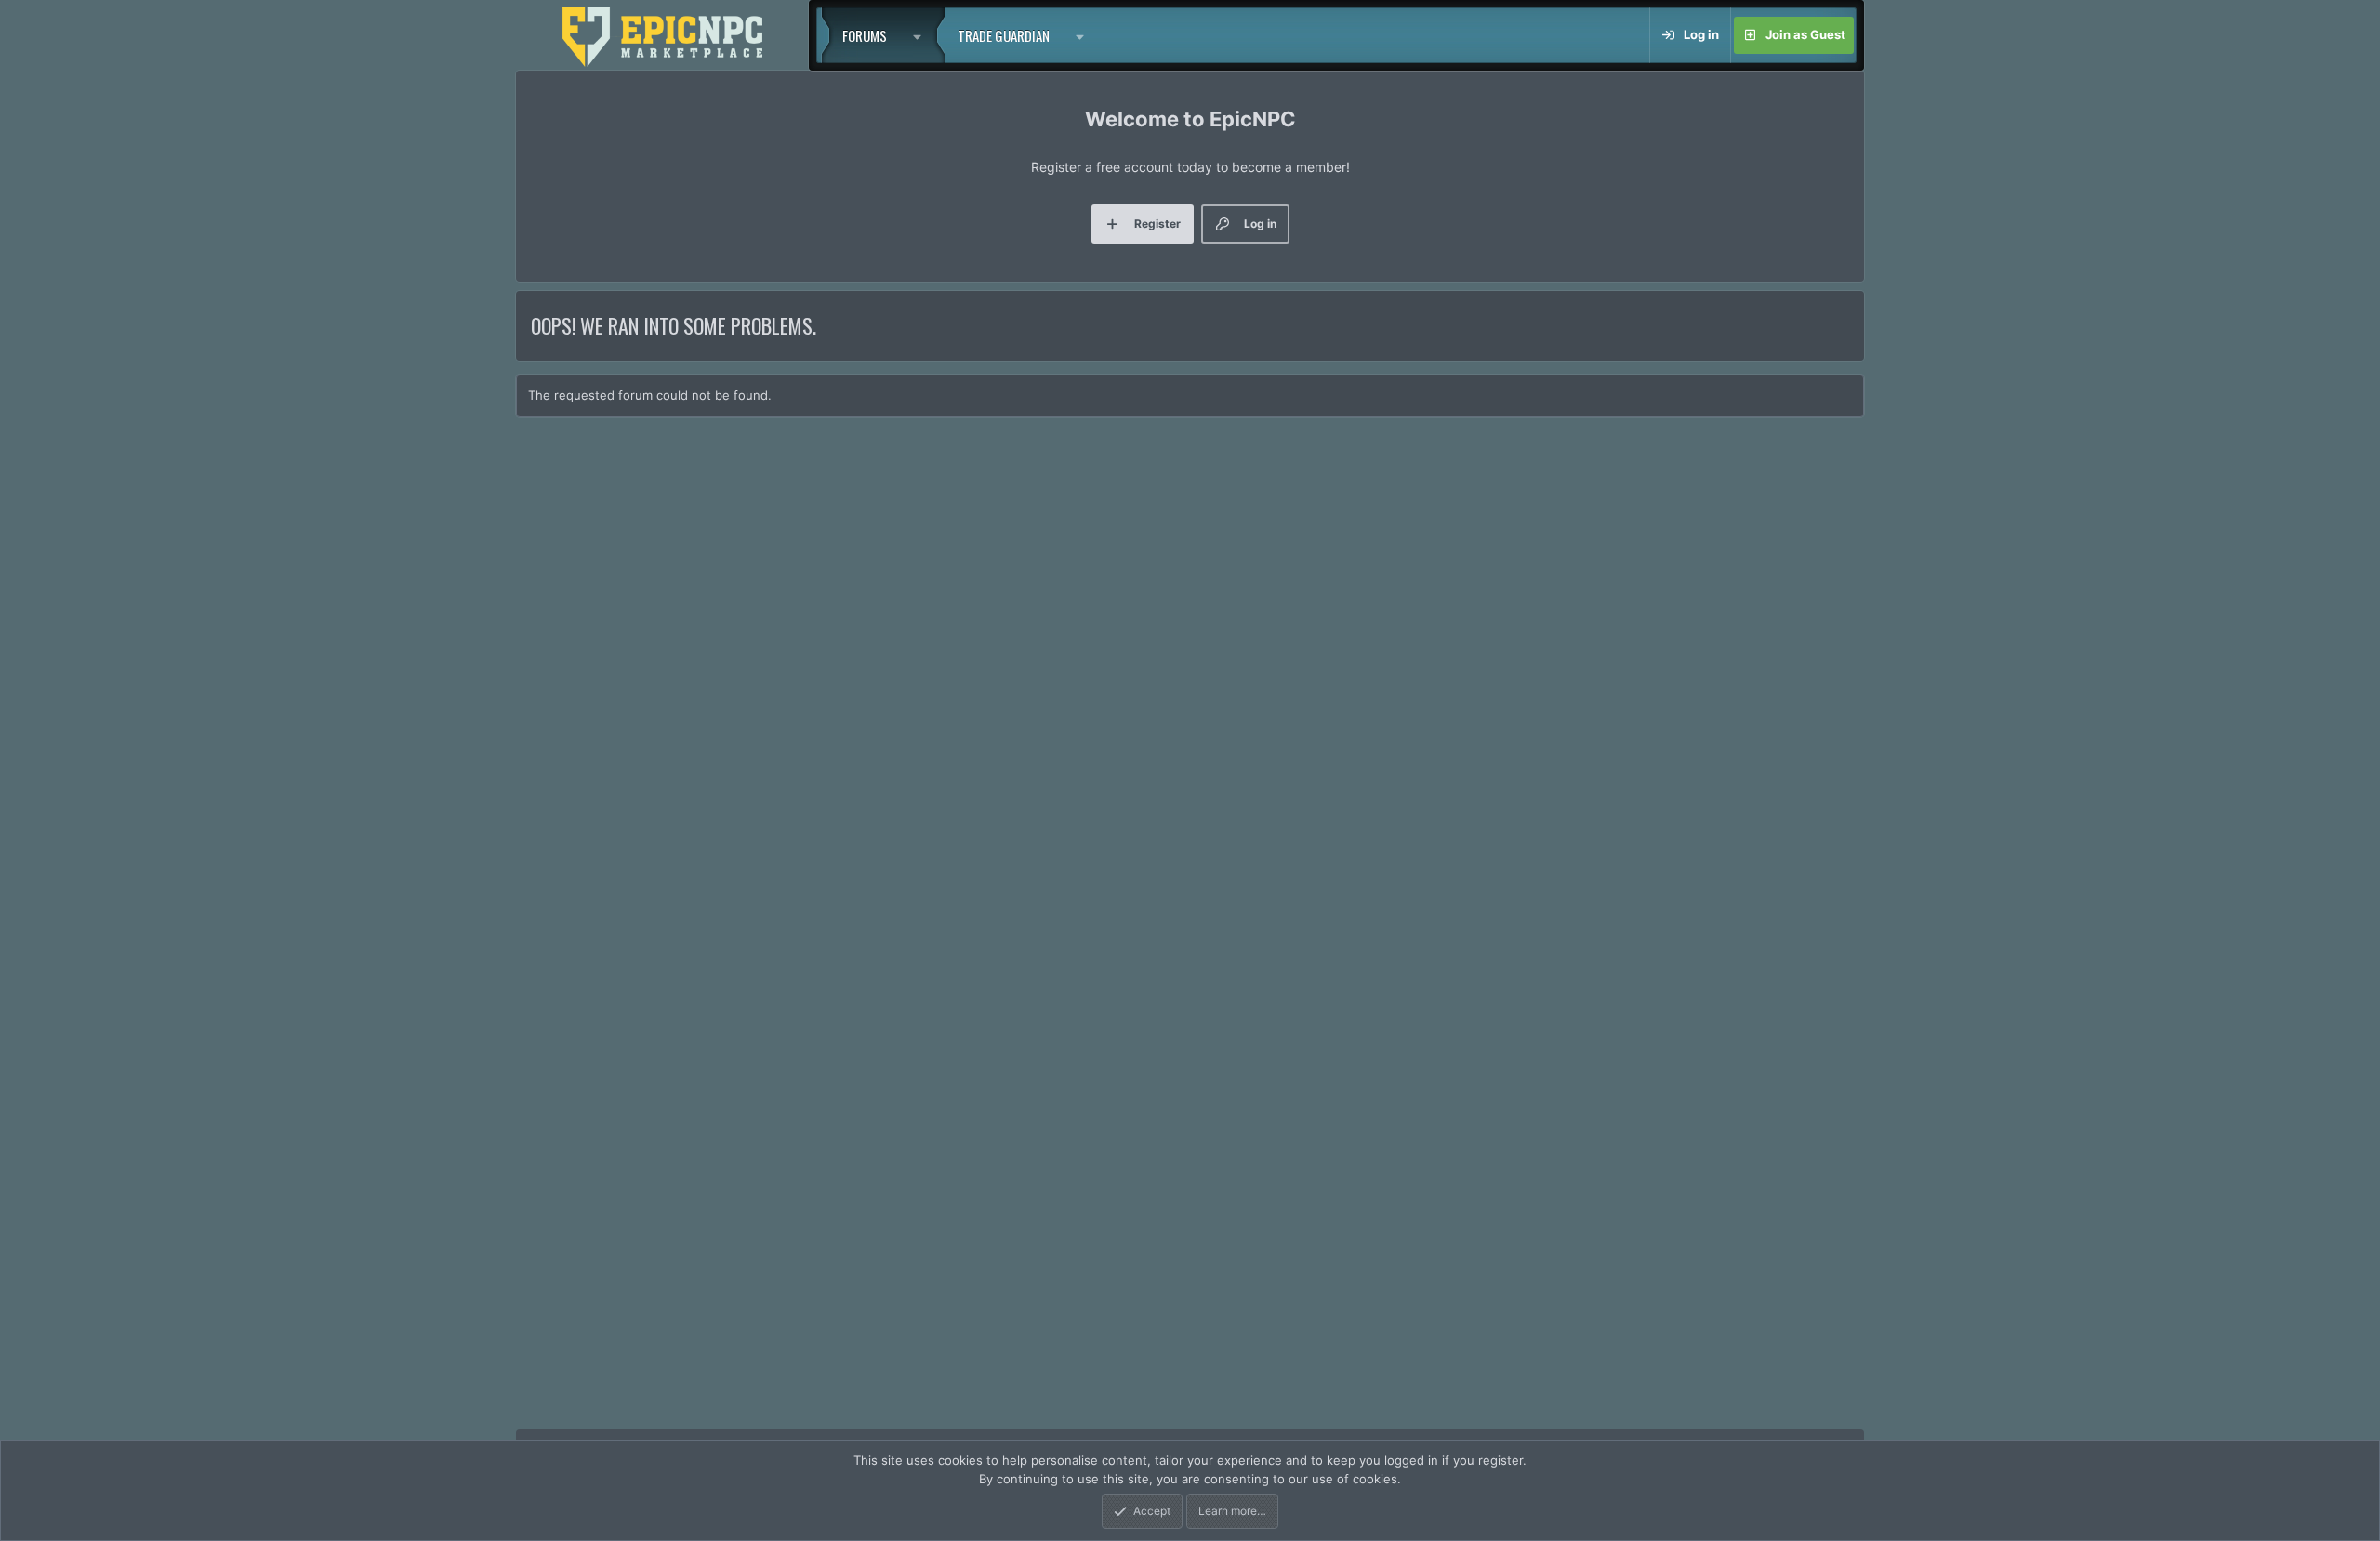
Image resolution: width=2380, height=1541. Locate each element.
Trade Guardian (1004, 35)
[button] (922, 35)
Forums (865, 35)
